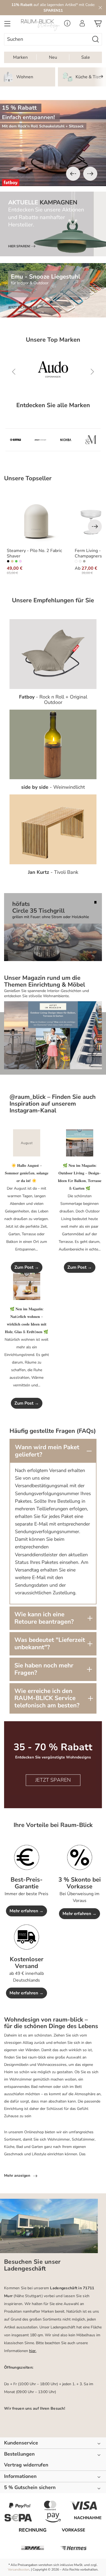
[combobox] (47, 39)
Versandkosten (19, 2569)
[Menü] (7, 25)
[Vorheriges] (73, 174)
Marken (20, 57)
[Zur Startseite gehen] (40, 25)
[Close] (100, 8)
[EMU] (15, 440)
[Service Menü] (67, 25)
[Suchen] (96, 39)
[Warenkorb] (98, 25)
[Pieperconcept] (40, 440)
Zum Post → (27, 1267)
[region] (53, 143)
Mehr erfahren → (26, 1911)
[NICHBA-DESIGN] (66, 440)
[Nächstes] (90, 174)
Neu (53, 57)
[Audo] (53, 372)
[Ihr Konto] (82, 25)
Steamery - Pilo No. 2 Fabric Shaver (34, 553)
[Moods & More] (91, 440)
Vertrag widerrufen (26, 2465)
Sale (86, 57)
